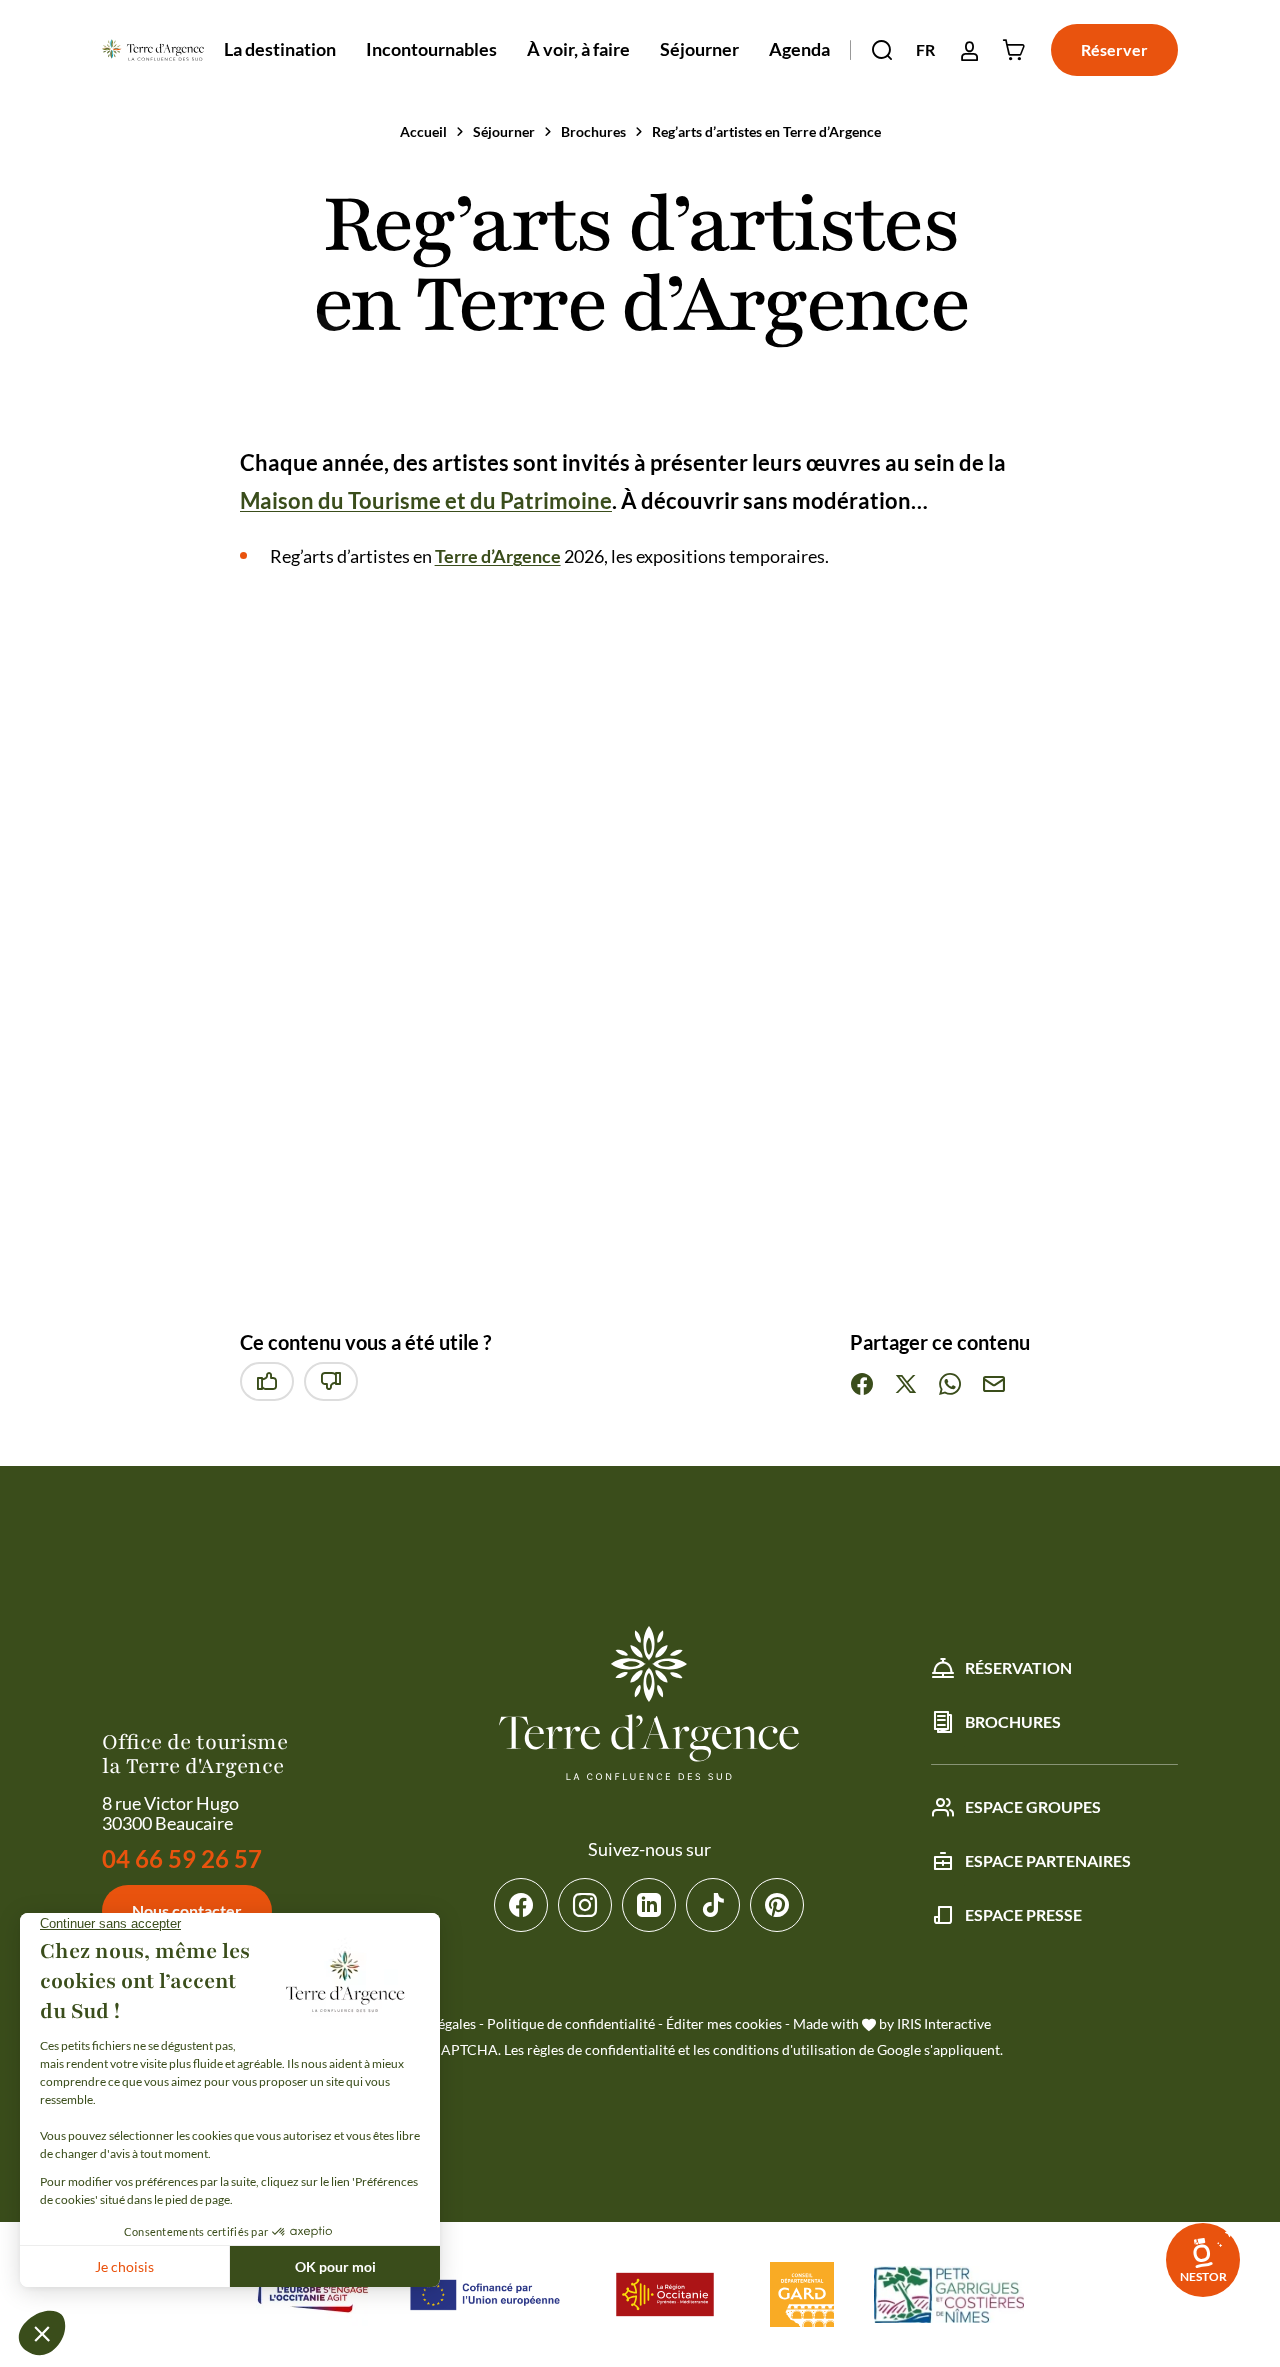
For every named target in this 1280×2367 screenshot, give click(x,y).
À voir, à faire (578, 49)
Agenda (799, 49)
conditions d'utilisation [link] (784, 2049)
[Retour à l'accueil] (152, 50)
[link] (1203, 2260)
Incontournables (431, 49)
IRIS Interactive (944, 2023)
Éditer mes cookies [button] (724, 2023)
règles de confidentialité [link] (601, 2049)
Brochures (593, 131)
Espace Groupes (1033, 1806)
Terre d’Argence (498, 556)
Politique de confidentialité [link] (571, 2023)
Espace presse (1023, 1914)
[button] (882, 50)
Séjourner (699, 49)
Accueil (423, 131)
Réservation (1018, 1667)
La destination (280, 49)
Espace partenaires (1048, 1860)
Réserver (1114, 49)
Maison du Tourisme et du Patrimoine (426, 500)
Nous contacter (187, 1910)
